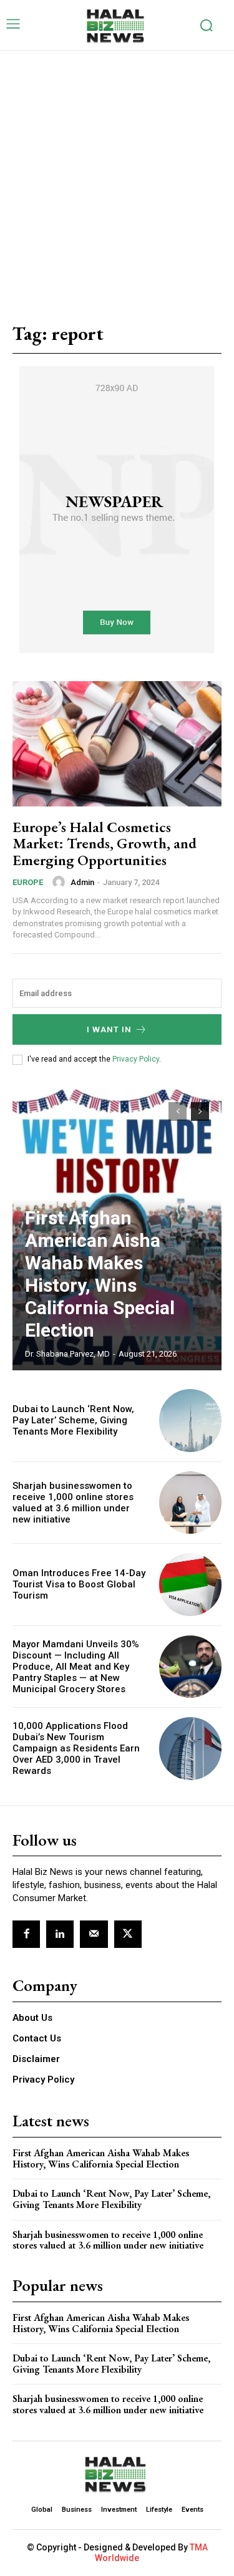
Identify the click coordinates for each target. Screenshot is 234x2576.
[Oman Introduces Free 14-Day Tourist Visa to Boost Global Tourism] (191, 1585)
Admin (82, 882)
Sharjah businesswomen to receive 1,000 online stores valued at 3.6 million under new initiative (73, 1503)
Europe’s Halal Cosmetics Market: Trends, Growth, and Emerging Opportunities (105, 843)
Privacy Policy (136, 1059)
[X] (128, 1934)
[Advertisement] (117, 174)
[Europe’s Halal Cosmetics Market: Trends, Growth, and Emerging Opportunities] (117, 744)
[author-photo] (61, 882)
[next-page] (200, 1111)
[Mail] (94, 1934)
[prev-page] (178, 1111)
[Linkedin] (60, 1934)
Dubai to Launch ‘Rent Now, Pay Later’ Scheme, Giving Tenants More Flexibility (73, 1420)
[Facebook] (26, 1934)
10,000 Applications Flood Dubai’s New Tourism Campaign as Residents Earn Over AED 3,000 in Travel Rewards (76, 1748)
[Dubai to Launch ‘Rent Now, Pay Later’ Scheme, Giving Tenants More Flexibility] (191, 1421)
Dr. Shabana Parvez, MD (67, 1354)
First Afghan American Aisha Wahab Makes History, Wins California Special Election (100, 1274)
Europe (28, 882)
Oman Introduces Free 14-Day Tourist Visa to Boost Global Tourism (79, 1584)
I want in (109, 1029)
